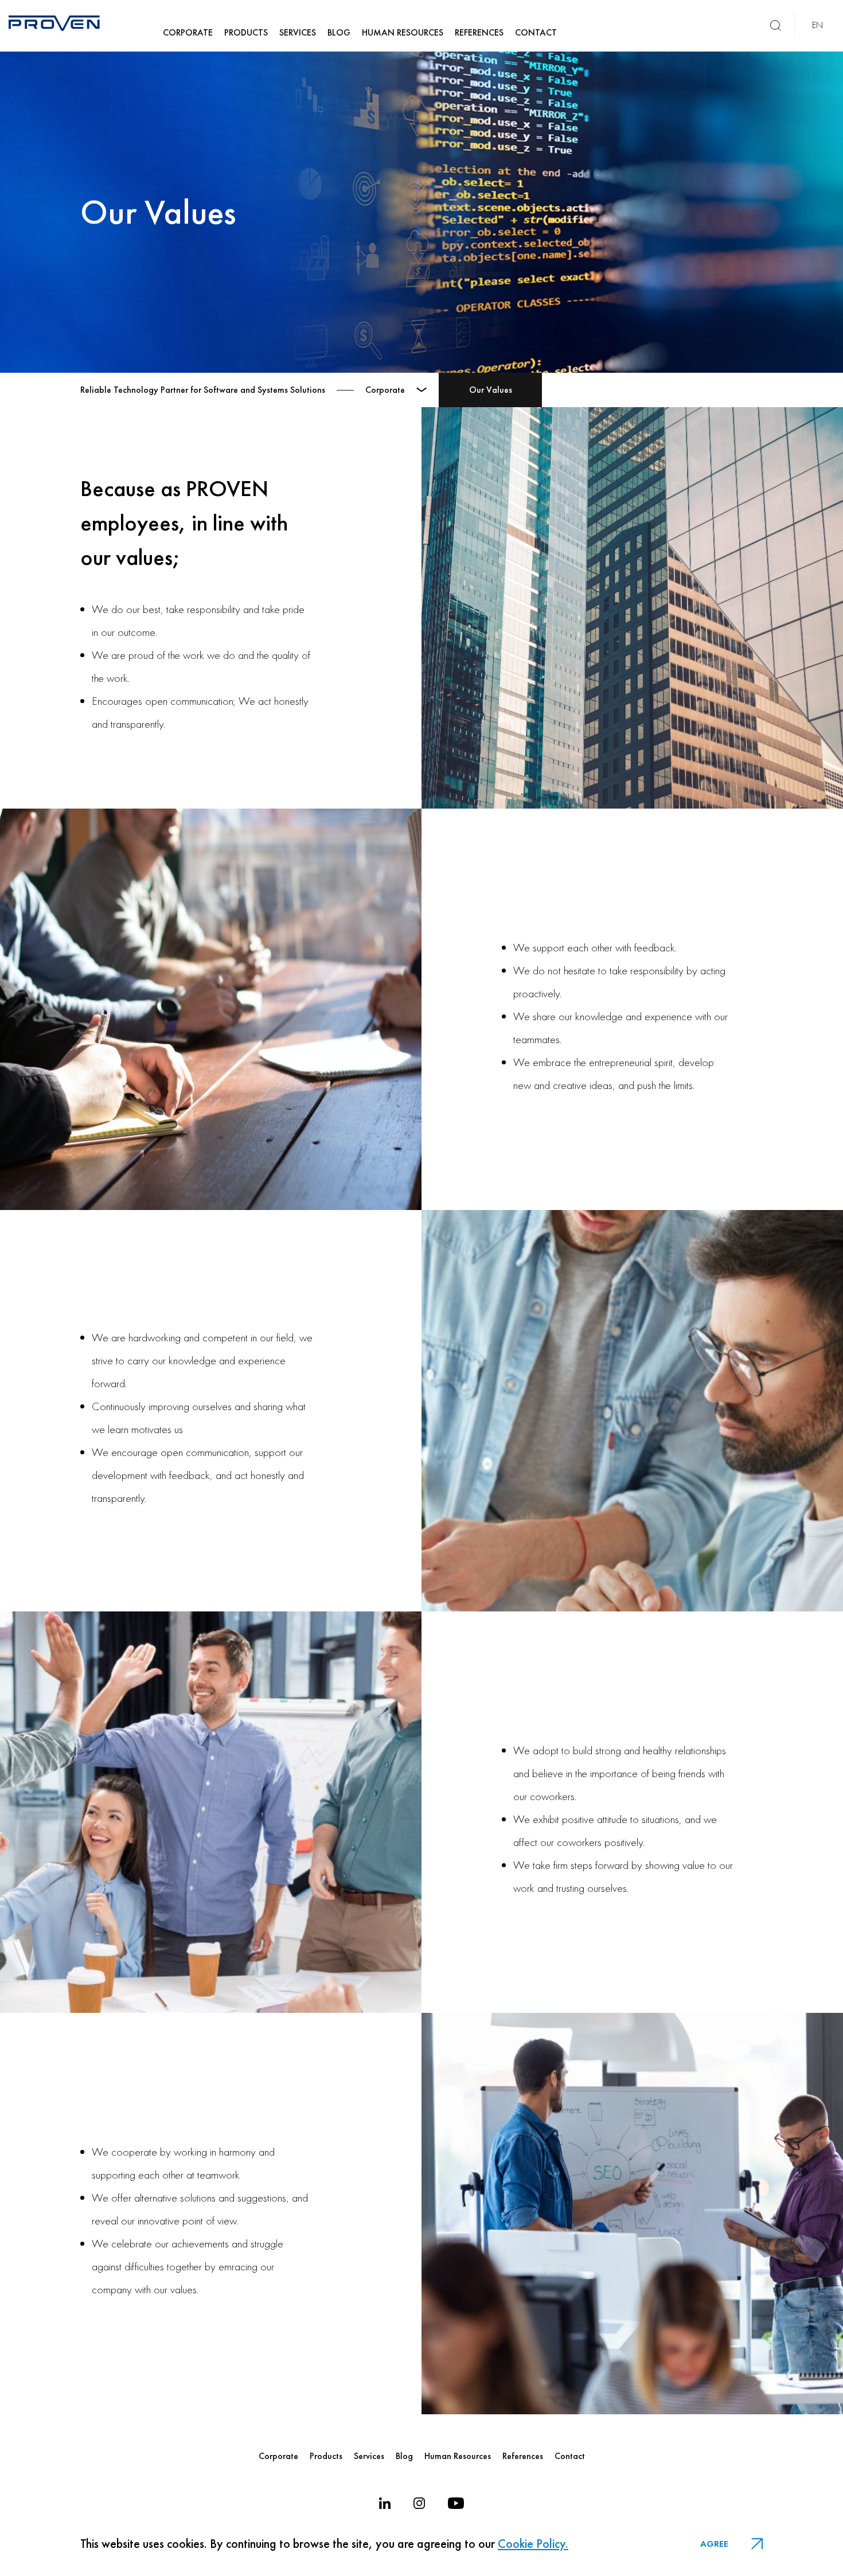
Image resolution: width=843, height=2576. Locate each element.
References (523, 2456)
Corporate (278, 2456)
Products (326, 2456)
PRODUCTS (246, 32)
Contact (570, 2456)
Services (369, 2456)
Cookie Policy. (533, 2544)
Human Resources (458, 2456)
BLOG (339, 32)
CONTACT (536, 32)
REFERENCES (479, 32)
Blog (404, 2456)
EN (817, 25)
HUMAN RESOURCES (403, 32)
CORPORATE (188, 32)
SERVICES (298, 32)
